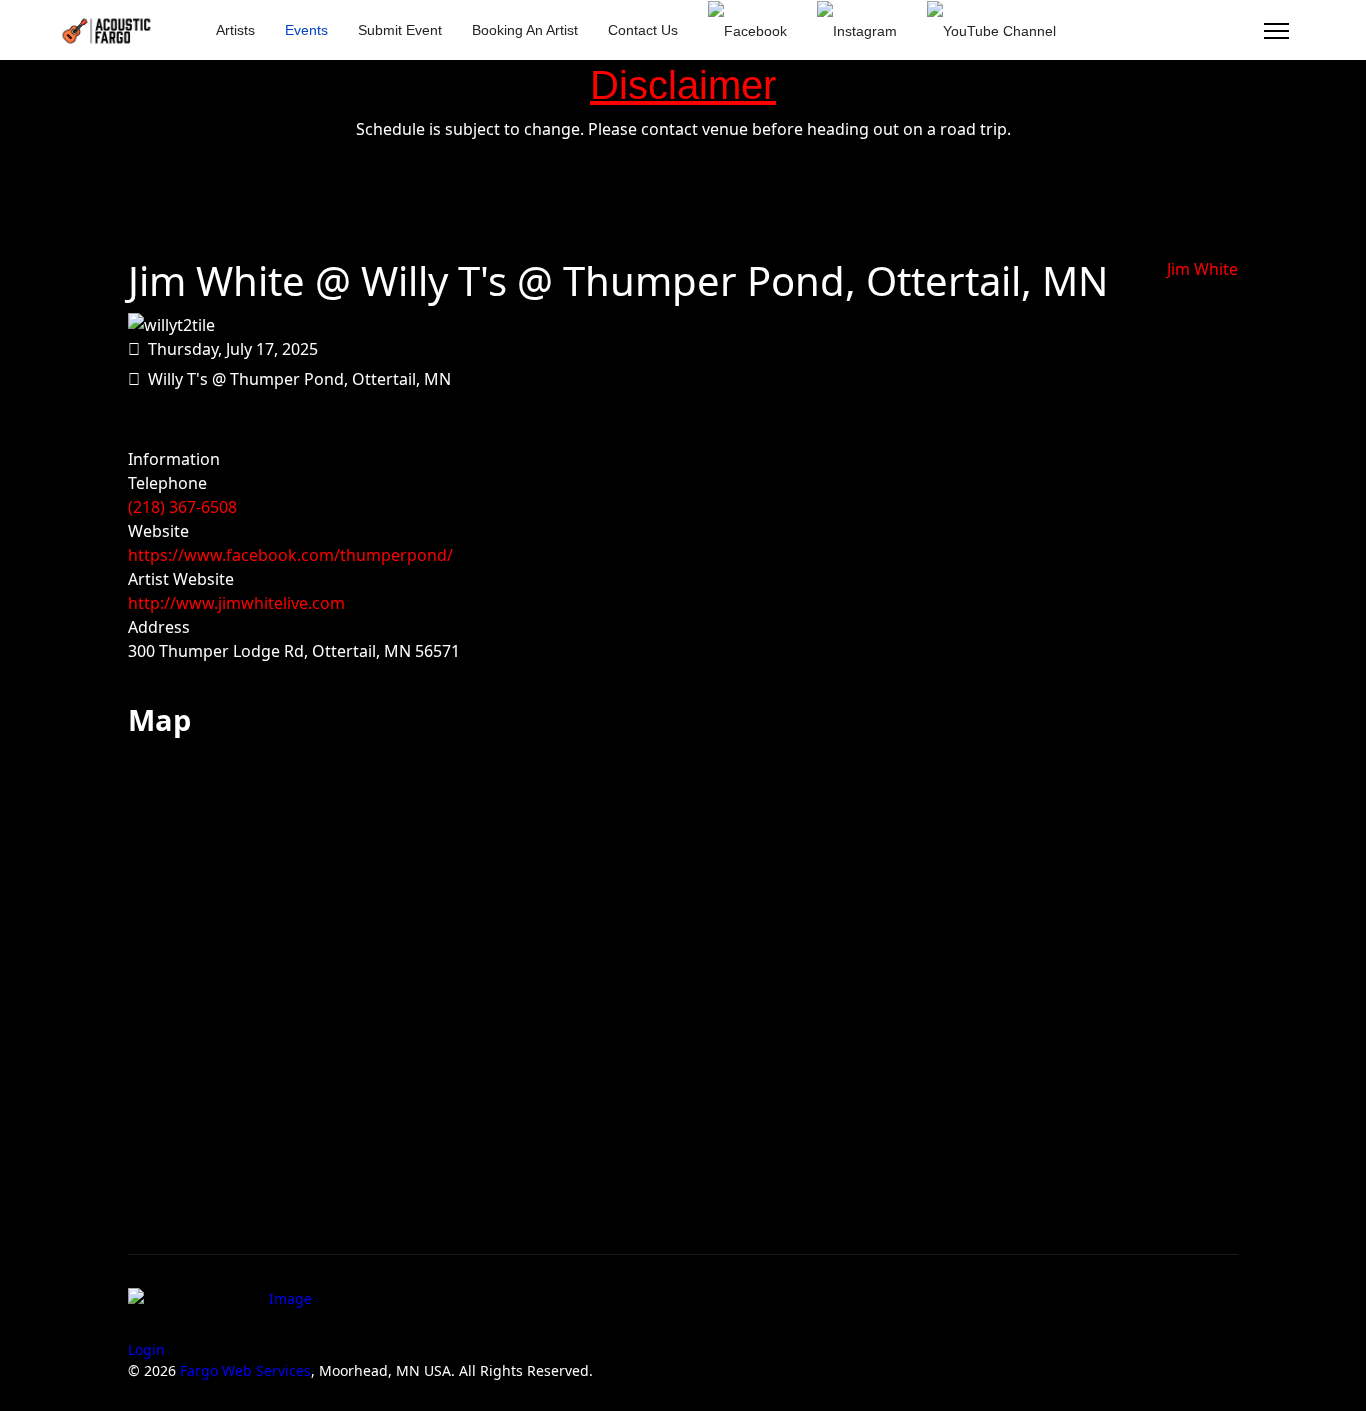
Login (146, 1349)
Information (174, 459)
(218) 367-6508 (182, 507)
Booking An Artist (525, 30)
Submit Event (400, 30)
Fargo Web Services (245, 1370)
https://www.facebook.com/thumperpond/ (290, 555)
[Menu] (1276, 31)
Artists (235, 30)
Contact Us (643, 30)
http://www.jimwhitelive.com (236, 603)
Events (306, 30)
